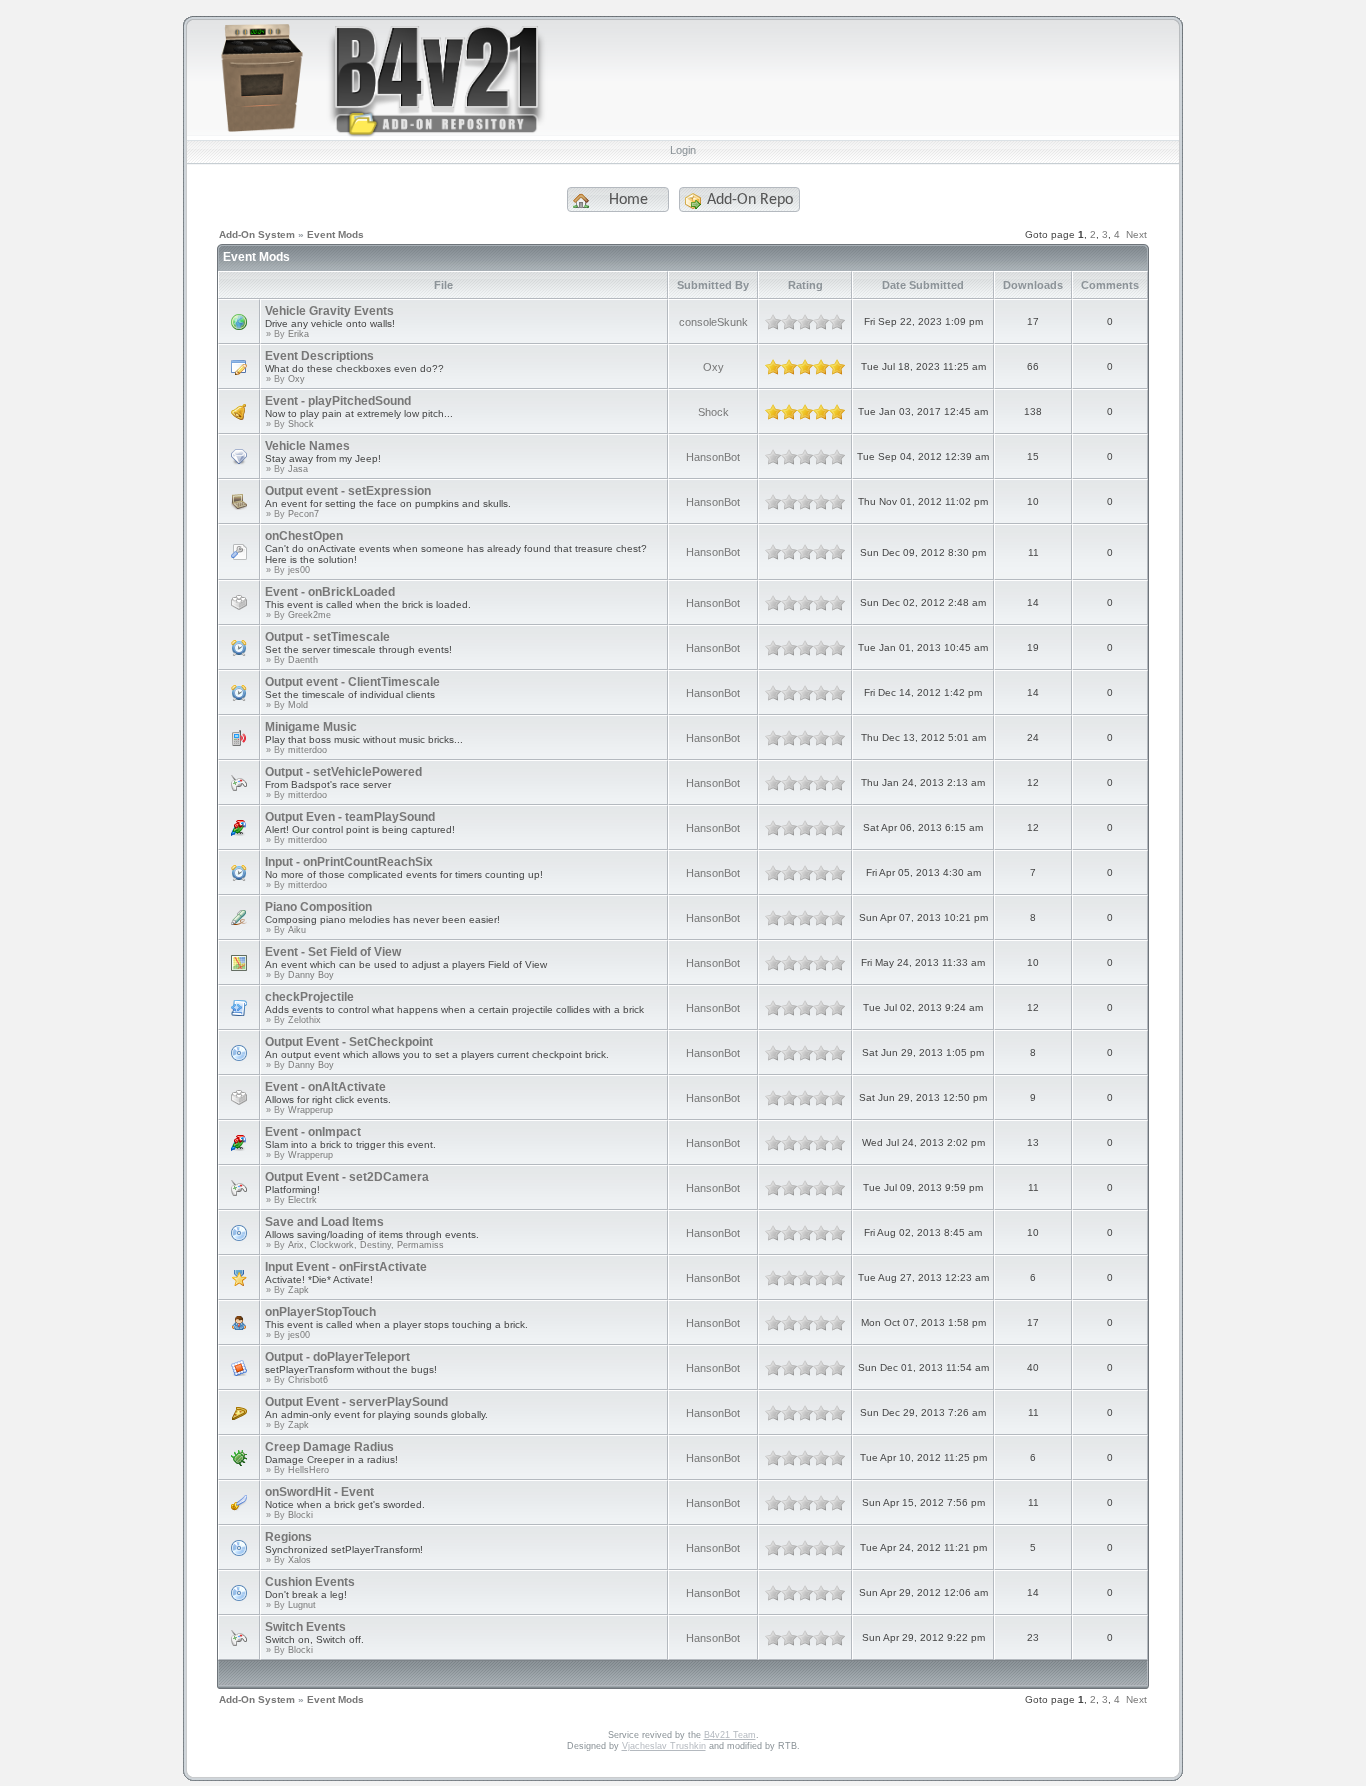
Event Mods (335, 234)
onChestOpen (304, 536)
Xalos (299, 1560)
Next (1136, 234)
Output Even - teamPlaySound (350, 817)
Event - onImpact (313, 1132)
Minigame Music (311, 727)
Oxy (296, 379)
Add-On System (257, 234)
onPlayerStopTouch (320, 1312)
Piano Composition (318, 907)
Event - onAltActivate (325, 1087)
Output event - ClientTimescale (352, 682)
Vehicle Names (307, 446)
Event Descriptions (319, 356)
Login (683, 150)
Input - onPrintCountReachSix (349, 862)
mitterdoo (307, 750)
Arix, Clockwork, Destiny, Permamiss (366, 1245)
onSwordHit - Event (319, 1492)
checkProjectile (309, 997)
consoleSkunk (713, 322)
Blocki (300, 1515)
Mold (298, 705)
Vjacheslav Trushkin (664, 1746)
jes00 (299, 570)
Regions (288, 1537)
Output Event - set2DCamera (347, 1177)
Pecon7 (303, 514)
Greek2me (309, 615)
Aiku (297, 930)
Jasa (298, 469)
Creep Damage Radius (329, 1447)
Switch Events (305, 1627)
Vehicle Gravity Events (329, 311)
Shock (301, 424)
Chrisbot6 (308, 1380)
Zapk (298, 1290)
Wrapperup (310, 1110)
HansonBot (713, 457)
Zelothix (304, 1020)
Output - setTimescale (327, 637)
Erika (298, 334)
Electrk (302, 1200)
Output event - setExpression (348, 491)
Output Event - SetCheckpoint (349, 1042)
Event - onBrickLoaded (330, 592)
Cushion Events (310, 1582)
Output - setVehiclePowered (343, 772)
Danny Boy (311, 975)
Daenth (303, 660)
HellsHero (308, 1470)
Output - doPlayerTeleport (337, 1357)
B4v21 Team (730, 1735)
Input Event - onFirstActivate (346, 1267)
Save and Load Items (324, 1222)
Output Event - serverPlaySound (356, 1402)
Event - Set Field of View (333, 952)
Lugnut (302, 1605)
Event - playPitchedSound (338, 401)
